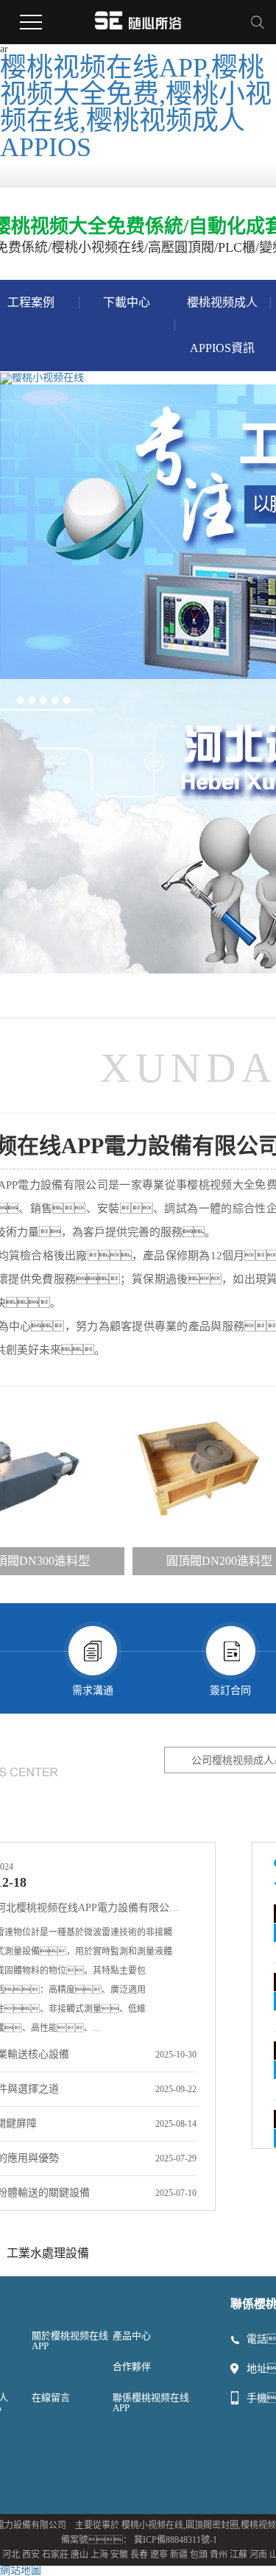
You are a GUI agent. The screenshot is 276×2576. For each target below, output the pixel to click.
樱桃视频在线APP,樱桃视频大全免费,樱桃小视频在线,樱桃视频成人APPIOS (136, 108)
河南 (258, 2555)
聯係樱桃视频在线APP (151, 2403)
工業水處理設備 (48, 2253)
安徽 (119, 2555)
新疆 (179, 2555)
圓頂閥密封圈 (212, 2525)
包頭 (199, 2555)
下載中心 (127, 302)
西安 (31, 2555)
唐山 (79, 2555)
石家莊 (55, 2555)
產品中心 (132, 2336)
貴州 (219, 2555)
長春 (139, 2555)
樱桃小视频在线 (152, 2525)
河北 (11, 2555)
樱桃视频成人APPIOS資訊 (222, 325)
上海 (99, 2555)
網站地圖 (21, 2570)
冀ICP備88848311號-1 (176, 2540)
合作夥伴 (132, 2366)
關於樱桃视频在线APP (70, 2341)
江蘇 (238, 2555)
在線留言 (51, 2397)
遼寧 (159, 2555)
